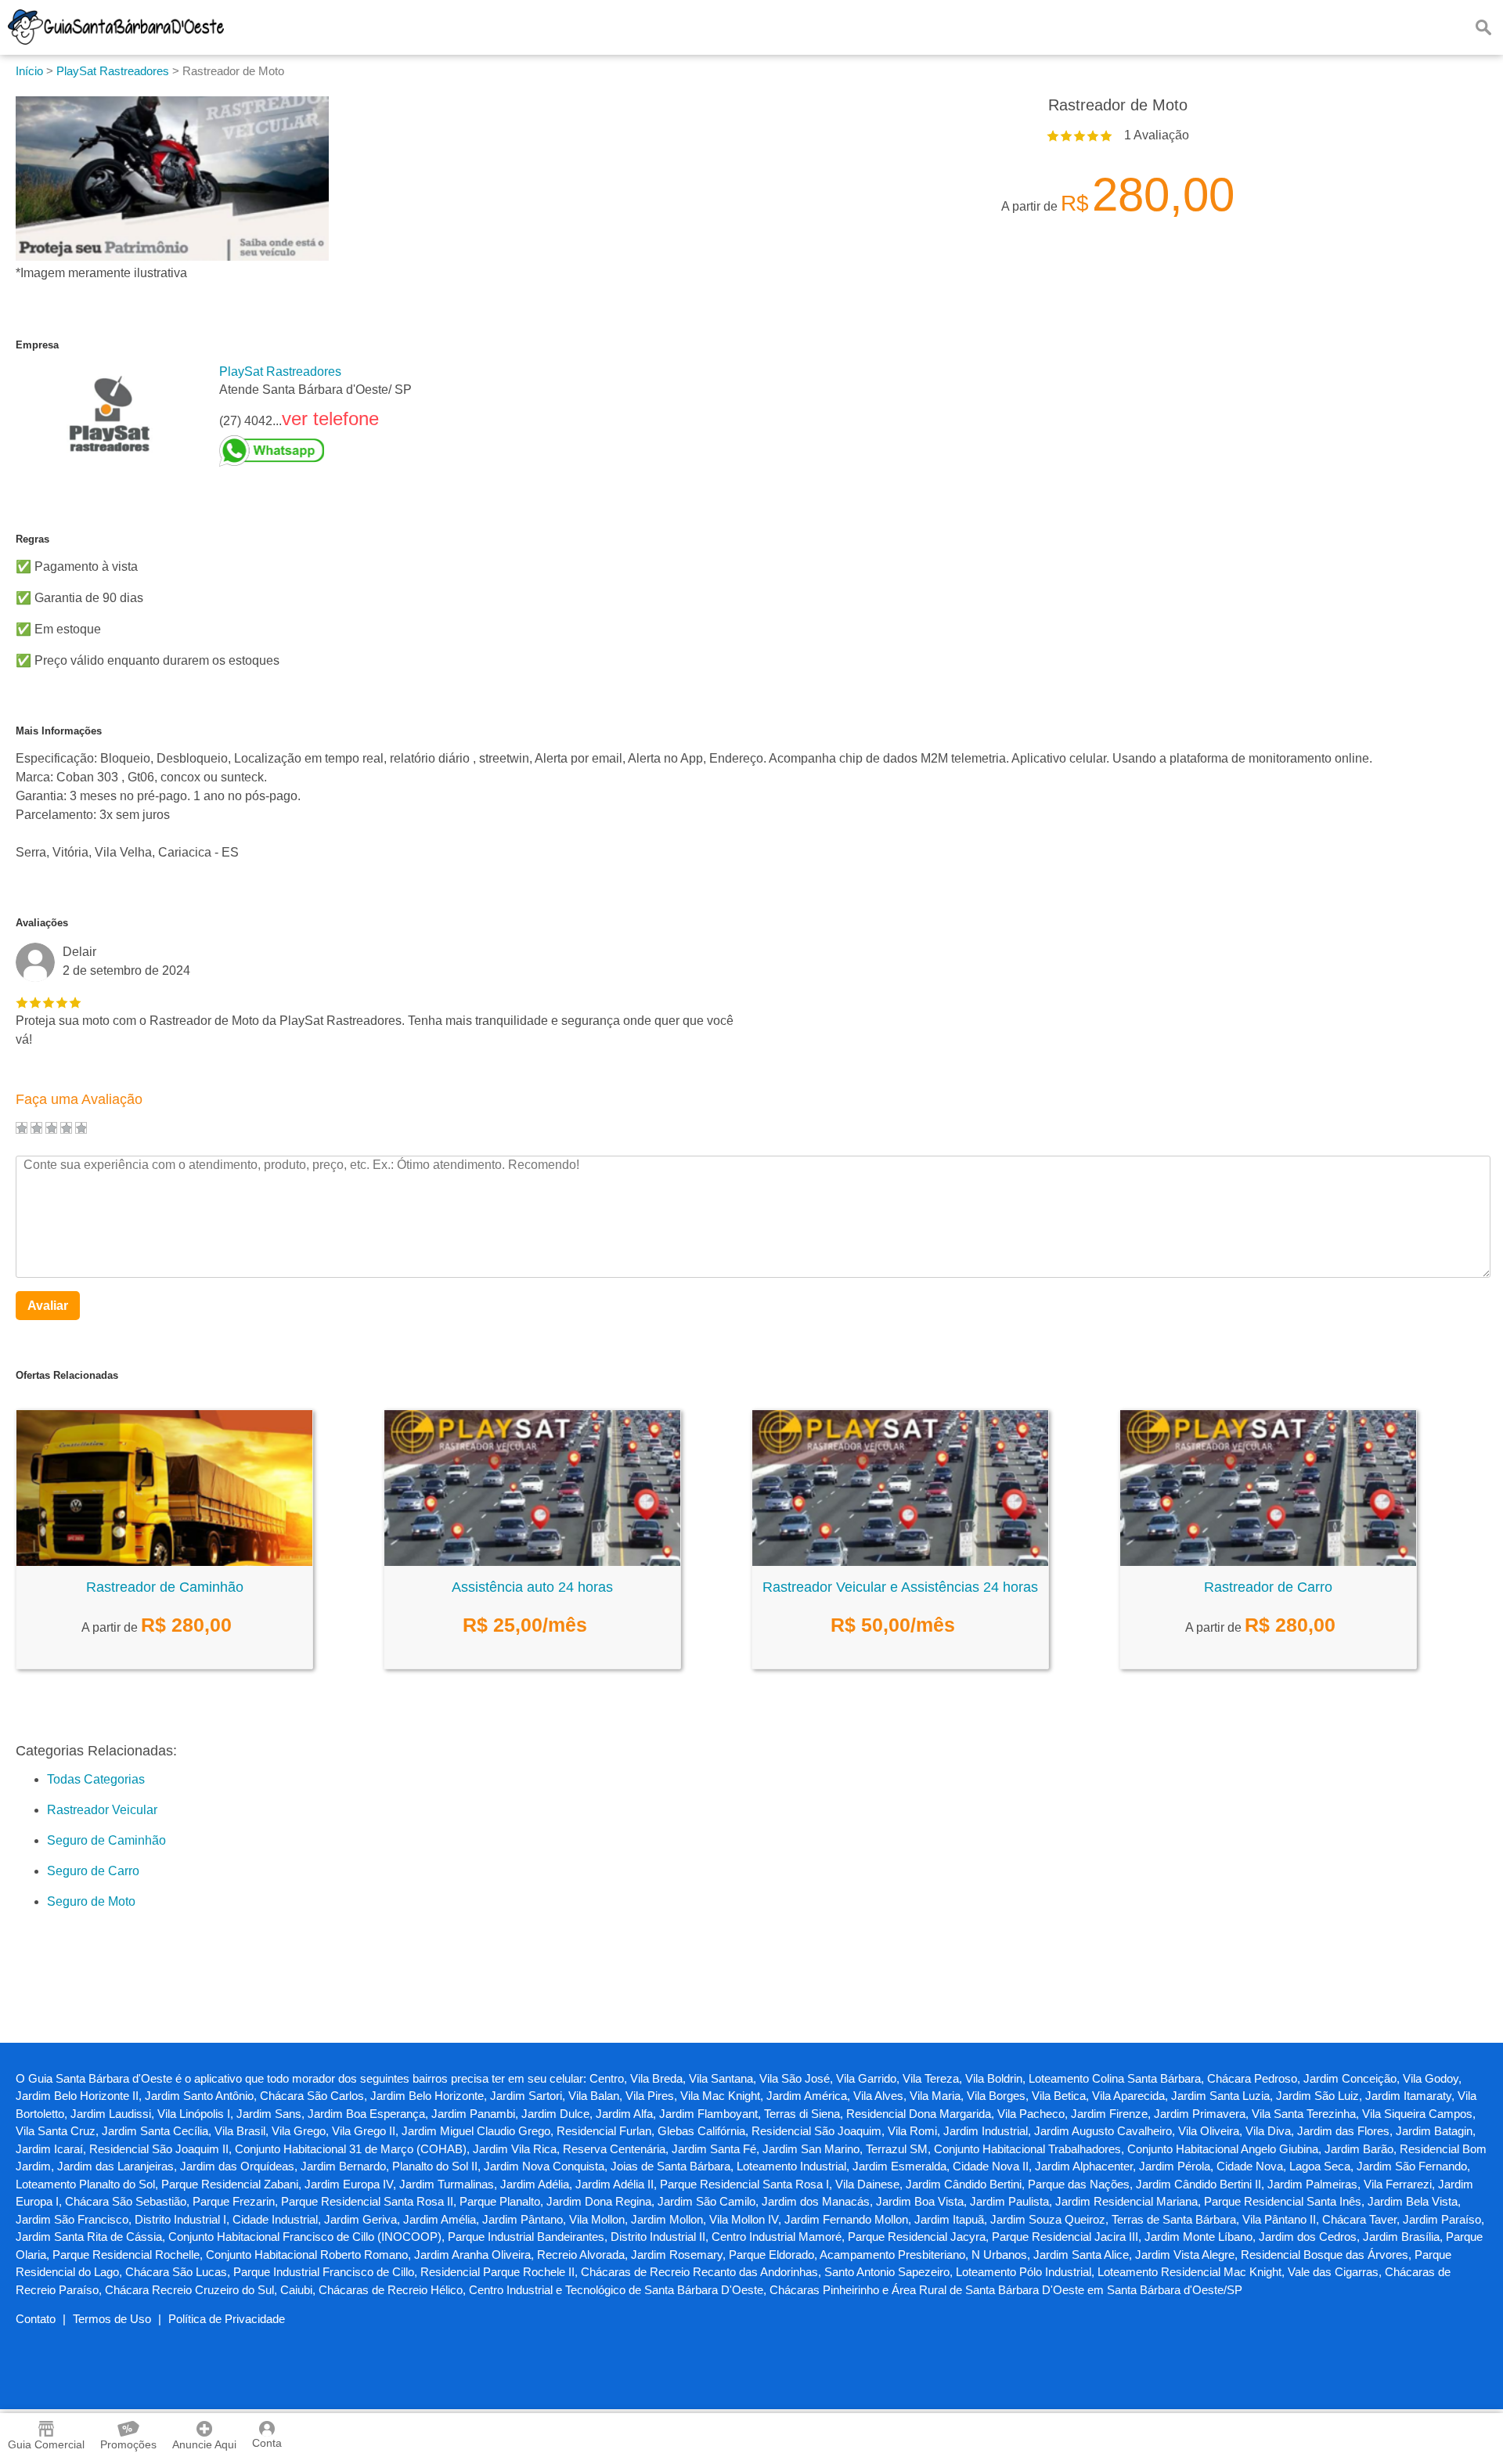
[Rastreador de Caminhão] (164, 1562)
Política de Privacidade (227, 2319)
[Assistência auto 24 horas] (532, 1562)
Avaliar (48, 1306)
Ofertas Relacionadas (67, 1375)
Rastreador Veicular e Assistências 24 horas (900, 1587)
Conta (267, 2443)
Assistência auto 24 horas (532, 1587)
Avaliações (42, 923)
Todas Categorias (96, 1779)
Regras (32, 539)
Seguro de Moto (91, 1901)
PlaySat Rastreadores (280, 372)
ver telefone (330, 418)
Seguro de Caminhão (106, 1840)
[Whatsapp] (315, 451)
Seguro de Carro (93, 1871)
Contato (36, 2319)
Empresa (37, 345)
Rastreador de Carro (1268, 1587)
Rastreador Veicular (102, 1810)
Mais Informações (59, 731)
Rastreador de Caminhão (165, 1587)
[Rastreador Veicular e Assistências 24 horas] (900, 1562)
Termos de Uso (112, 2319)
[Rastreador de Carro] (1268, 1562)
